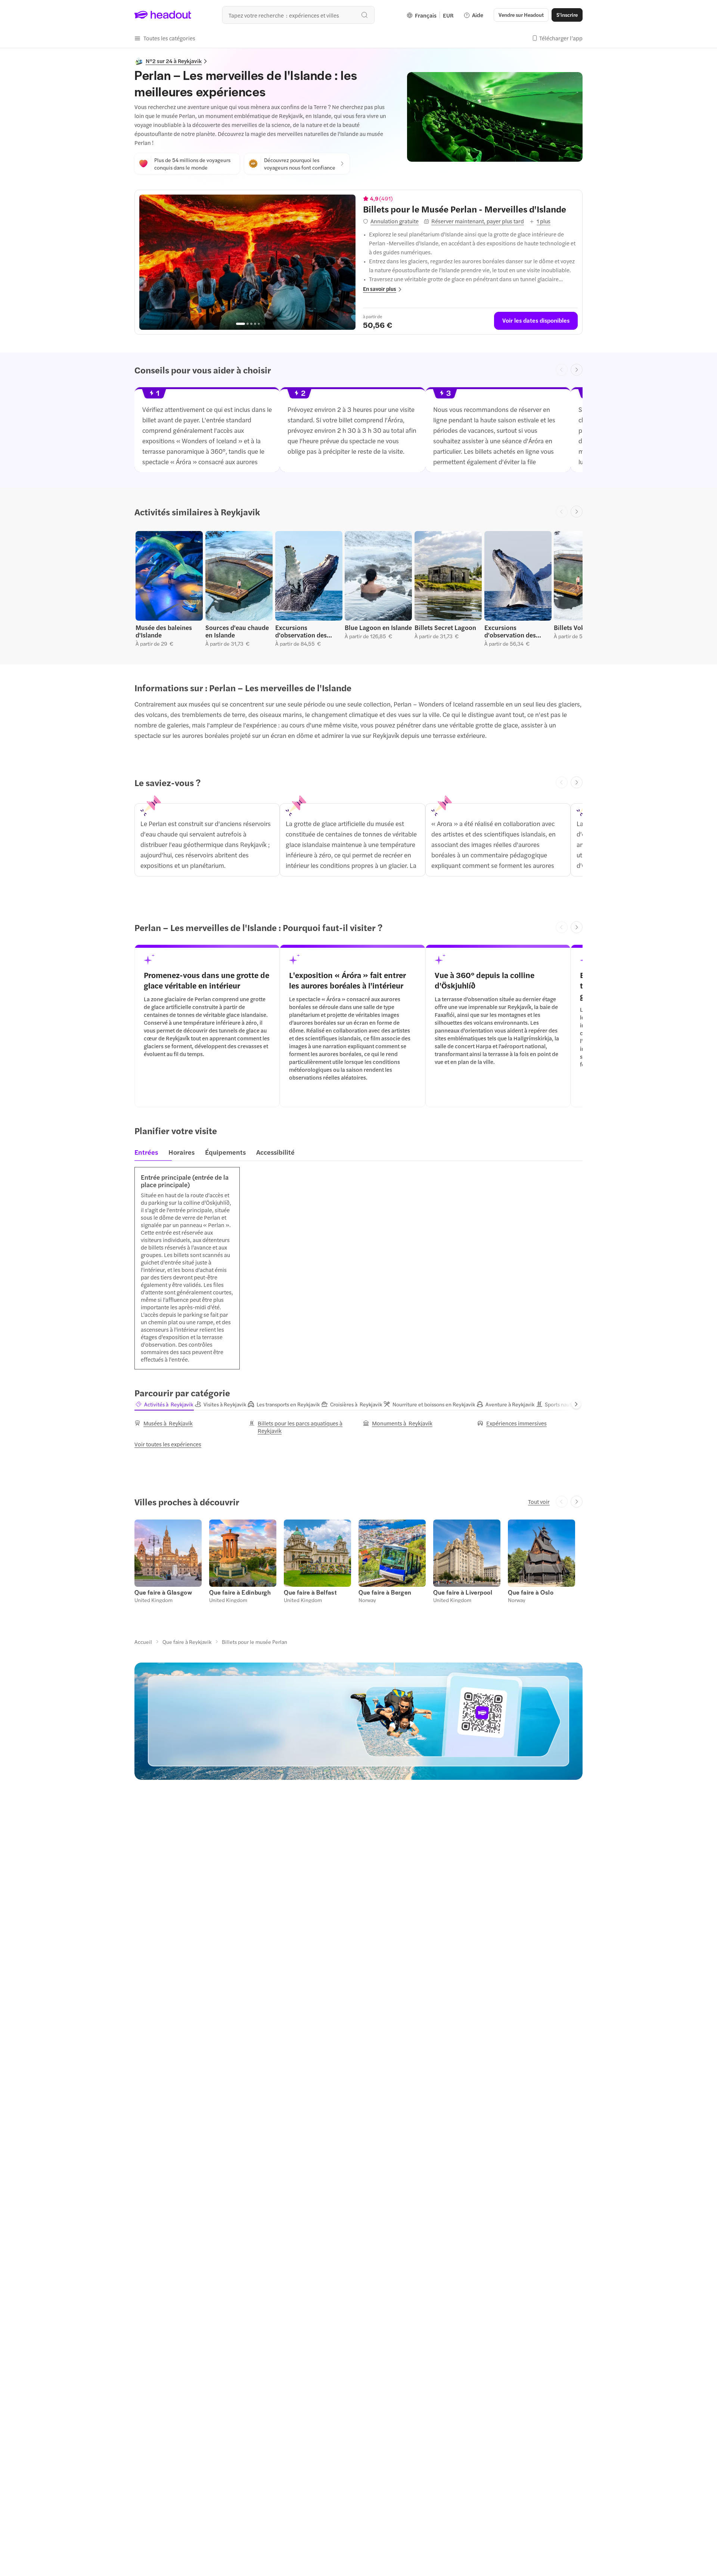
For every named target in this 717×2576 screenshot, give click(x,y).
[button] (165, 38)
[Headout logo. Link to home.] (163, 15)
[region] (247, 262)
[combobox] (298, 15)
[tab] (148, 1154)
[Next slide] (577, 370)
